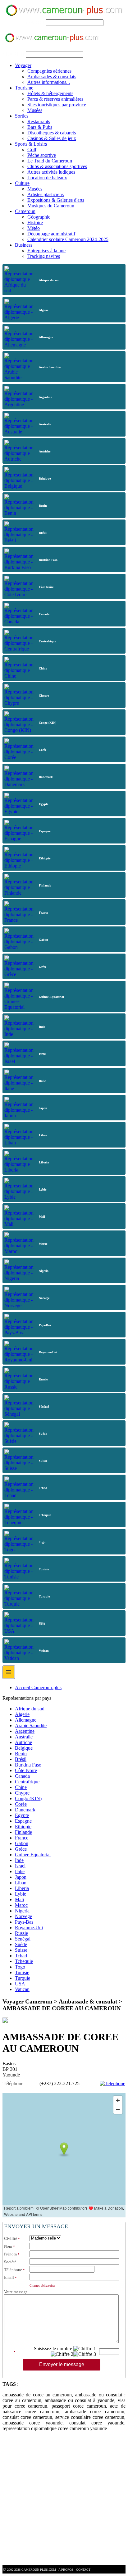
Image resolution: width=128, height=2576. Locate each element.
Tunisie (22, 1972)
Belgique (24, 1748)
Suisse (21, 1950)
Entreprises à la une (46, 251)
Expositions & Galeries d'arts (56, 200)
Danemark (25, 1810)
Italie (20, 1871)
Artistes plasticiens (46, 194)
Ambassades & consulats (52, 77)
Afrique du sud (30, 1709)
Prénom (10, 2254)
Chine (21, 1787)
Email (9, 2277)
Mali (19, 1899)
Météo (34, 228)
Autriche (23, 1742)
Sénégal (23, 1939)
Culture (22, 183)
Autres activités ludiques (51, 172)
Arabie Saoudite (31, 1725)
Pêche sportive (42, 155)
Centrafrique (27, 1782)
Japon (21, 1877)
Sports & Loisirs (31, 144)
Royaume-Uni (29, 1928)
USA (20, 1984)
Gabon (22, 1843)
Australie (24, 1737)
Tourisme (24, 88)
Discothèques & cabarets (52, 133)
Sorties (22, 116)
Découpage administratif (51, 234)
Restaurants (39, 121)
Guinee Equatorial (33, 1855)
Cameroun (25, 211)
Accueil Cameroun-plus (38, 1687)
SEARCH (35, 22)
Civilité (11, 2238)
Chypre (22, 1793)
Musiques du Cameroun (51, 206)
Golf (32, 150)
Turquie (23, 1978)
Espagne (23, 1821)
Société (10, 2262)
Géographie (39, 217)
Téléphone (13, 2270)
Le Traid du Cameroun (50, 161)
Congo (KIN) (28, 1798)
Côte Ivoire (26, 1770)
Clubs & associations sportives (57, 166)
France (22, 1838)
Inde (19, 1860)
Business (24, 245)
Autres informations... (49, 82)
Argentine (25, 1731)
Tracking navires (44, 256)
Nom (8, 2246)
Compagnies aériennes (49, 71)
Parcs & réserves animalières (55, 99)
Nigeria (22, 1911)
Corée (21, 1804)
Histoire (35, 222)
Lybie (21, 1894)
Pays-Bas (24, 1922)
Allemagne (26, 1720)
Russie (21, 1933)
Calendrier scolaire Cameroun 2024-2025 (68, 239)
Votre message (16, 2292)
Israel (20, 1866)
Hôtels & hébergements (50, 93)
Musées (35, 110)
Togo (20, 1967)
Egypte (22, 1815)
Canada (22, 1776)
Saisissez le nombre (53, 2349)
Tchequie (24, 1961)
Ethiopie (23, 1827)
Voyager (23, 65)
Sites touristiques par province (57, 105)
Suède (21, 1944)
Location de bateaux (47, 178)
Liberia (22, 1888)
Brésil (21, 1759)
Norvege (23, 1916)
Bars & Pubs (40, 127)
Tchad (21, 1956)
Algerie (22, 1714)
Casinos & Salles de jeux (52, 138)
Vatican (22, 1989)
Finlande (23, 1832)
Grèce (21, 1849)
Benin (21, 1754)
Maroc (21, 1905)
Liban (21, 1883)
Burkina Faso (28, 1765)
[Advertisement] (64, 2501)
